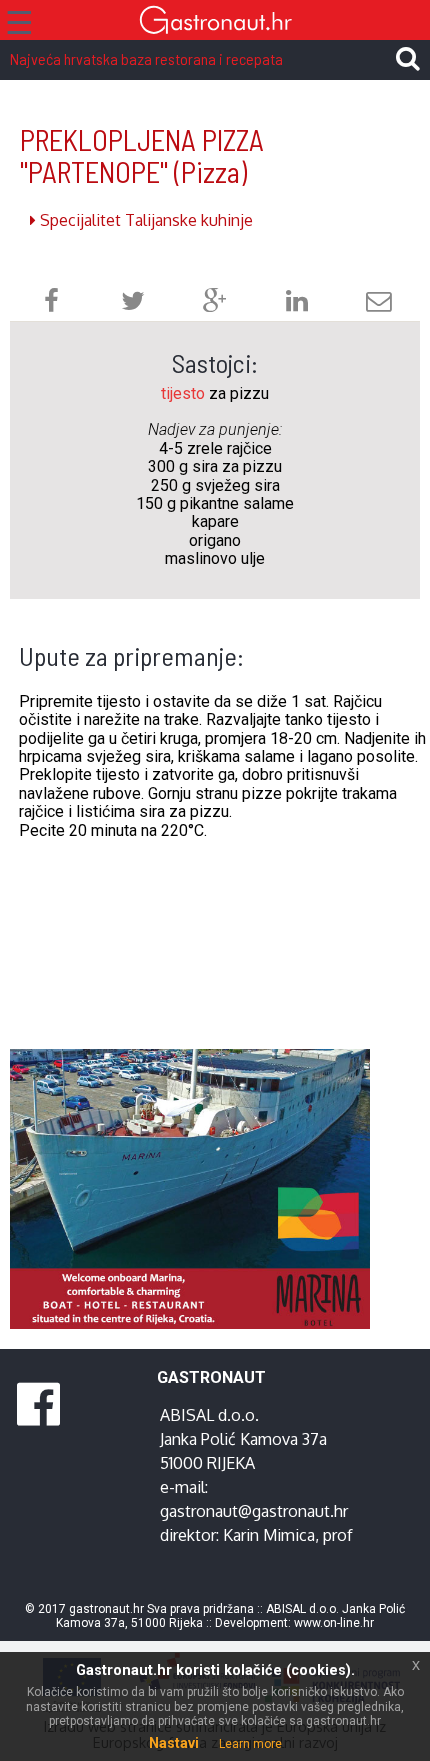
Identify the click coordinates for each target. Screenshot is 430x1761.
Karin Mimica (269, 1535)
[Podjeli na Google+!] (215, 303)
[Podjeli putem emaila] (379, 303)
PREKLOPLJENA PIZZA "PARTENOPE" (142, 155)
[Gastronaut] (215, 22)
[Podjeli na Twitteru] (133, 303)
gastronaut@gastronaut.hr (254, 1511)
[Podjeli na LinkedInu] (297, 303)
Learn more (250, 1744)
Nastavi (174, 1743)
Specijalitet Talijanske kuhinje (144, 220)
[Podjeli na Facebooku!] (51, 303)
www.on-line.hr (334, 1623)
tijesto (183, 393)
